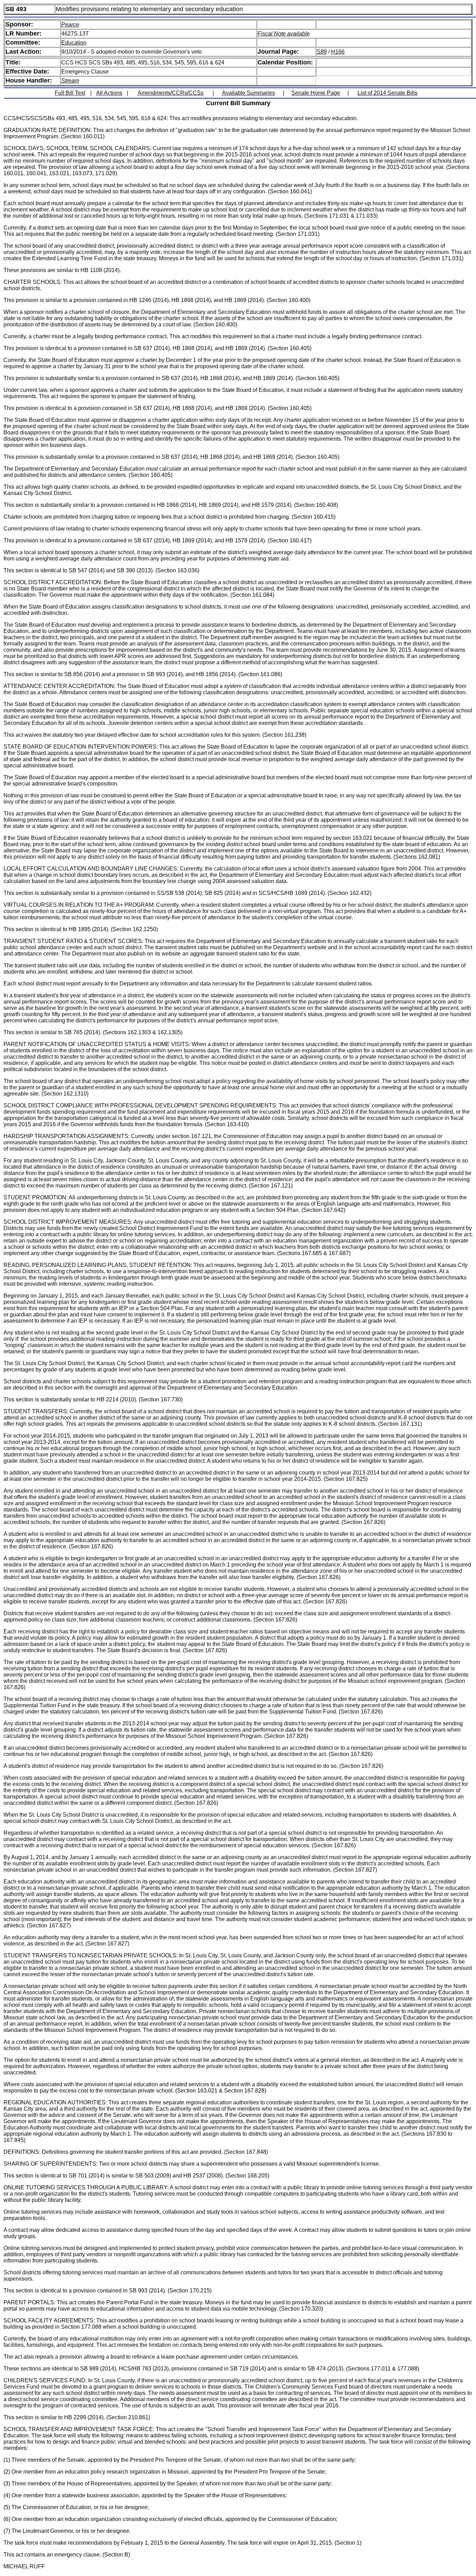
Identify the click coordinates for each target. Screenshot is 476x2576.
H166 (338, 52)
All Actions (109, 93)
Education (74, 43)
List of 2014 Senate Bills (387, 93)
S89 (322, 52)
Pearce (70, 25)
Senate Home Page (316, 93)
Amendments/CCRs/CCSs (171, 93)
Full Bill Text (70, 93)
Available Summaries (248, 93)
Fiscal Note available (284, 34)
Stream (70, 81)
